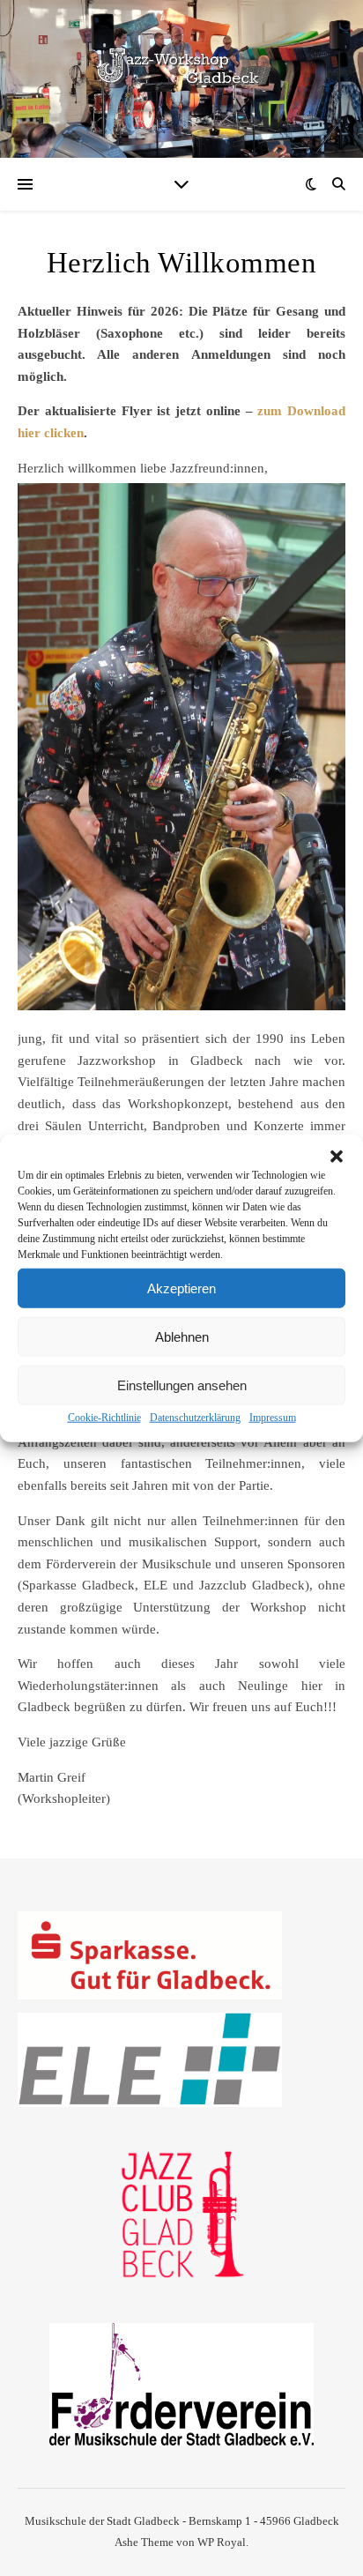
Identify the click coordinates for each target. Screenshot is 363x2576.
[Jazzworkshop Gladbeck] (181, 68)
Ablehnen (182, 1336)
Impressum (273, 1418)
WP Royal (222, 2542)
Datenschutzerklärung (195, 1418)
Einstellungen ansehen (182, 1385)
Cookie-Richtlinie (104, 1418)
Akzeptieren (181, 1288)
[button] (337, 1157)
